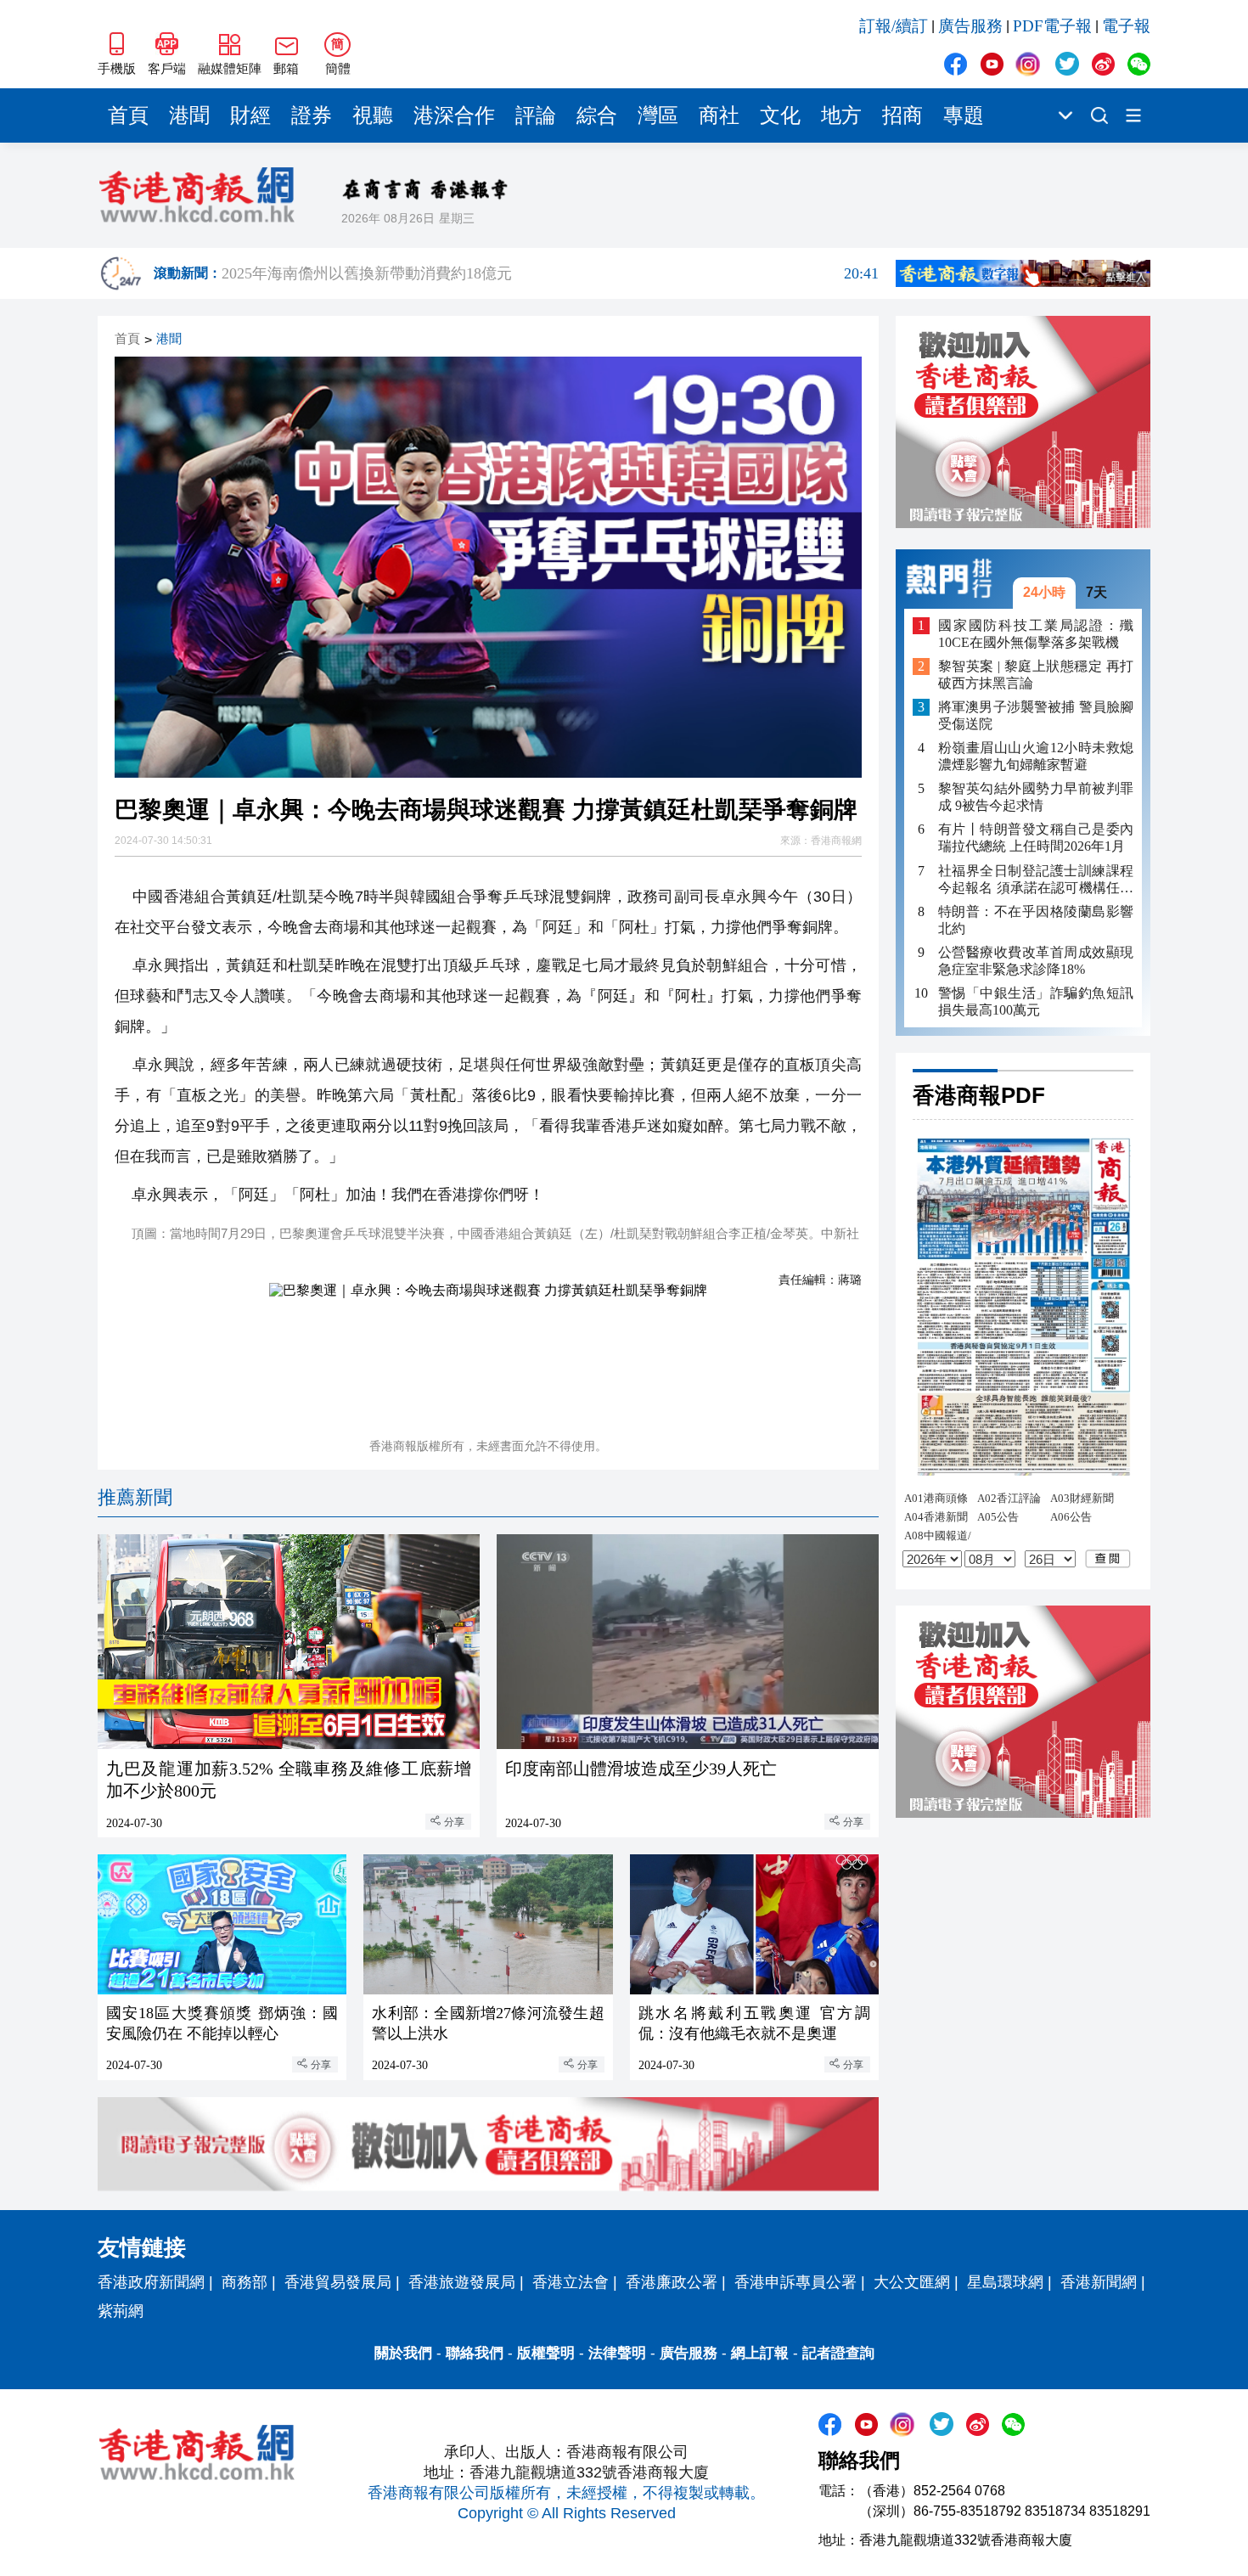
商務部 (245, 2282)
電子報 (1126, 26)
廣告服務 (970, 26)
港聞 (189, 115)
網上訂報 (760, 2353)
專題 (964, 115)
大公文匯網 (912, 2282)
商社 (719, 115)
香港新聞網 (1099, 2282)
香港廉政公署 (672, 2282)
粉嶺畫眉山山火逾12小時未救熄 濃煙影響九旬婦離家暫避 (1036, 756)
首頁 (128, 115)
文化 (780, 115)
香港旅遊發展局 (462, 2282)
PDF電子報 (1052, 26)
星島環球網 (1005, 2282)
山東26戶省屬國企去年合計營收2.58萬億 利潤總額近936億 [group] (550, 276)
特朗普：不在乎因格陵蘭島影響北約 (1036, 919)
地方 (841, 115)
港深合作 (454, 115)
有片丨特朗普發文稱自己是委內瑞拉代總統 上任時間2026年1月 (1036, 838)
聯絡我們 (475, 2353)
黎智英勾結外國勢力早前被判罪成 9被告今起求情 (1036, 797)
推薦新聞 (135, 1497)
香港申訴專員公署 (795, 2282)
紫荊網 (121, 2311)
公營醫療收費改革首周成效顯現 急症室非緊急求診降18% (1036, 960)
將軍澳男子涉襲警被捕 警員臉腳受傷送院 (1036, 715)
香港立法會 (571, 2282)
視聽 (373, 115)
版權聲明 (546, 2353)
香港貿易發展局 (338, 2282)
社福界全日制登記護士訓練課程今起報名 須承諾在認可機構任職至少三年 (1036, 879)
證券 (312, 115)
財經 (250, 115)
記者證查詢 (838, 2353)
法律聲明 (617, 2353)
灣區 (658, 115)
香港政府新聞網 (151, 2282)
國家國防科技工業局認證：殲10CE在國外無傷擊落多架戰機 (1036, 633)
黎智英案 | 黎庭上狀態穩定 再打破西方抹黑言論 (1036, 675)
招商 (902, 115)
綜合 (597, 115)
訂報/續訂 (894, 26)
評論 (536, 115)
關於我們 (403, 2353)
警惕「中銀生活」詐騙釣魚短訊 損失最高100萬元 (1036, 1001)
